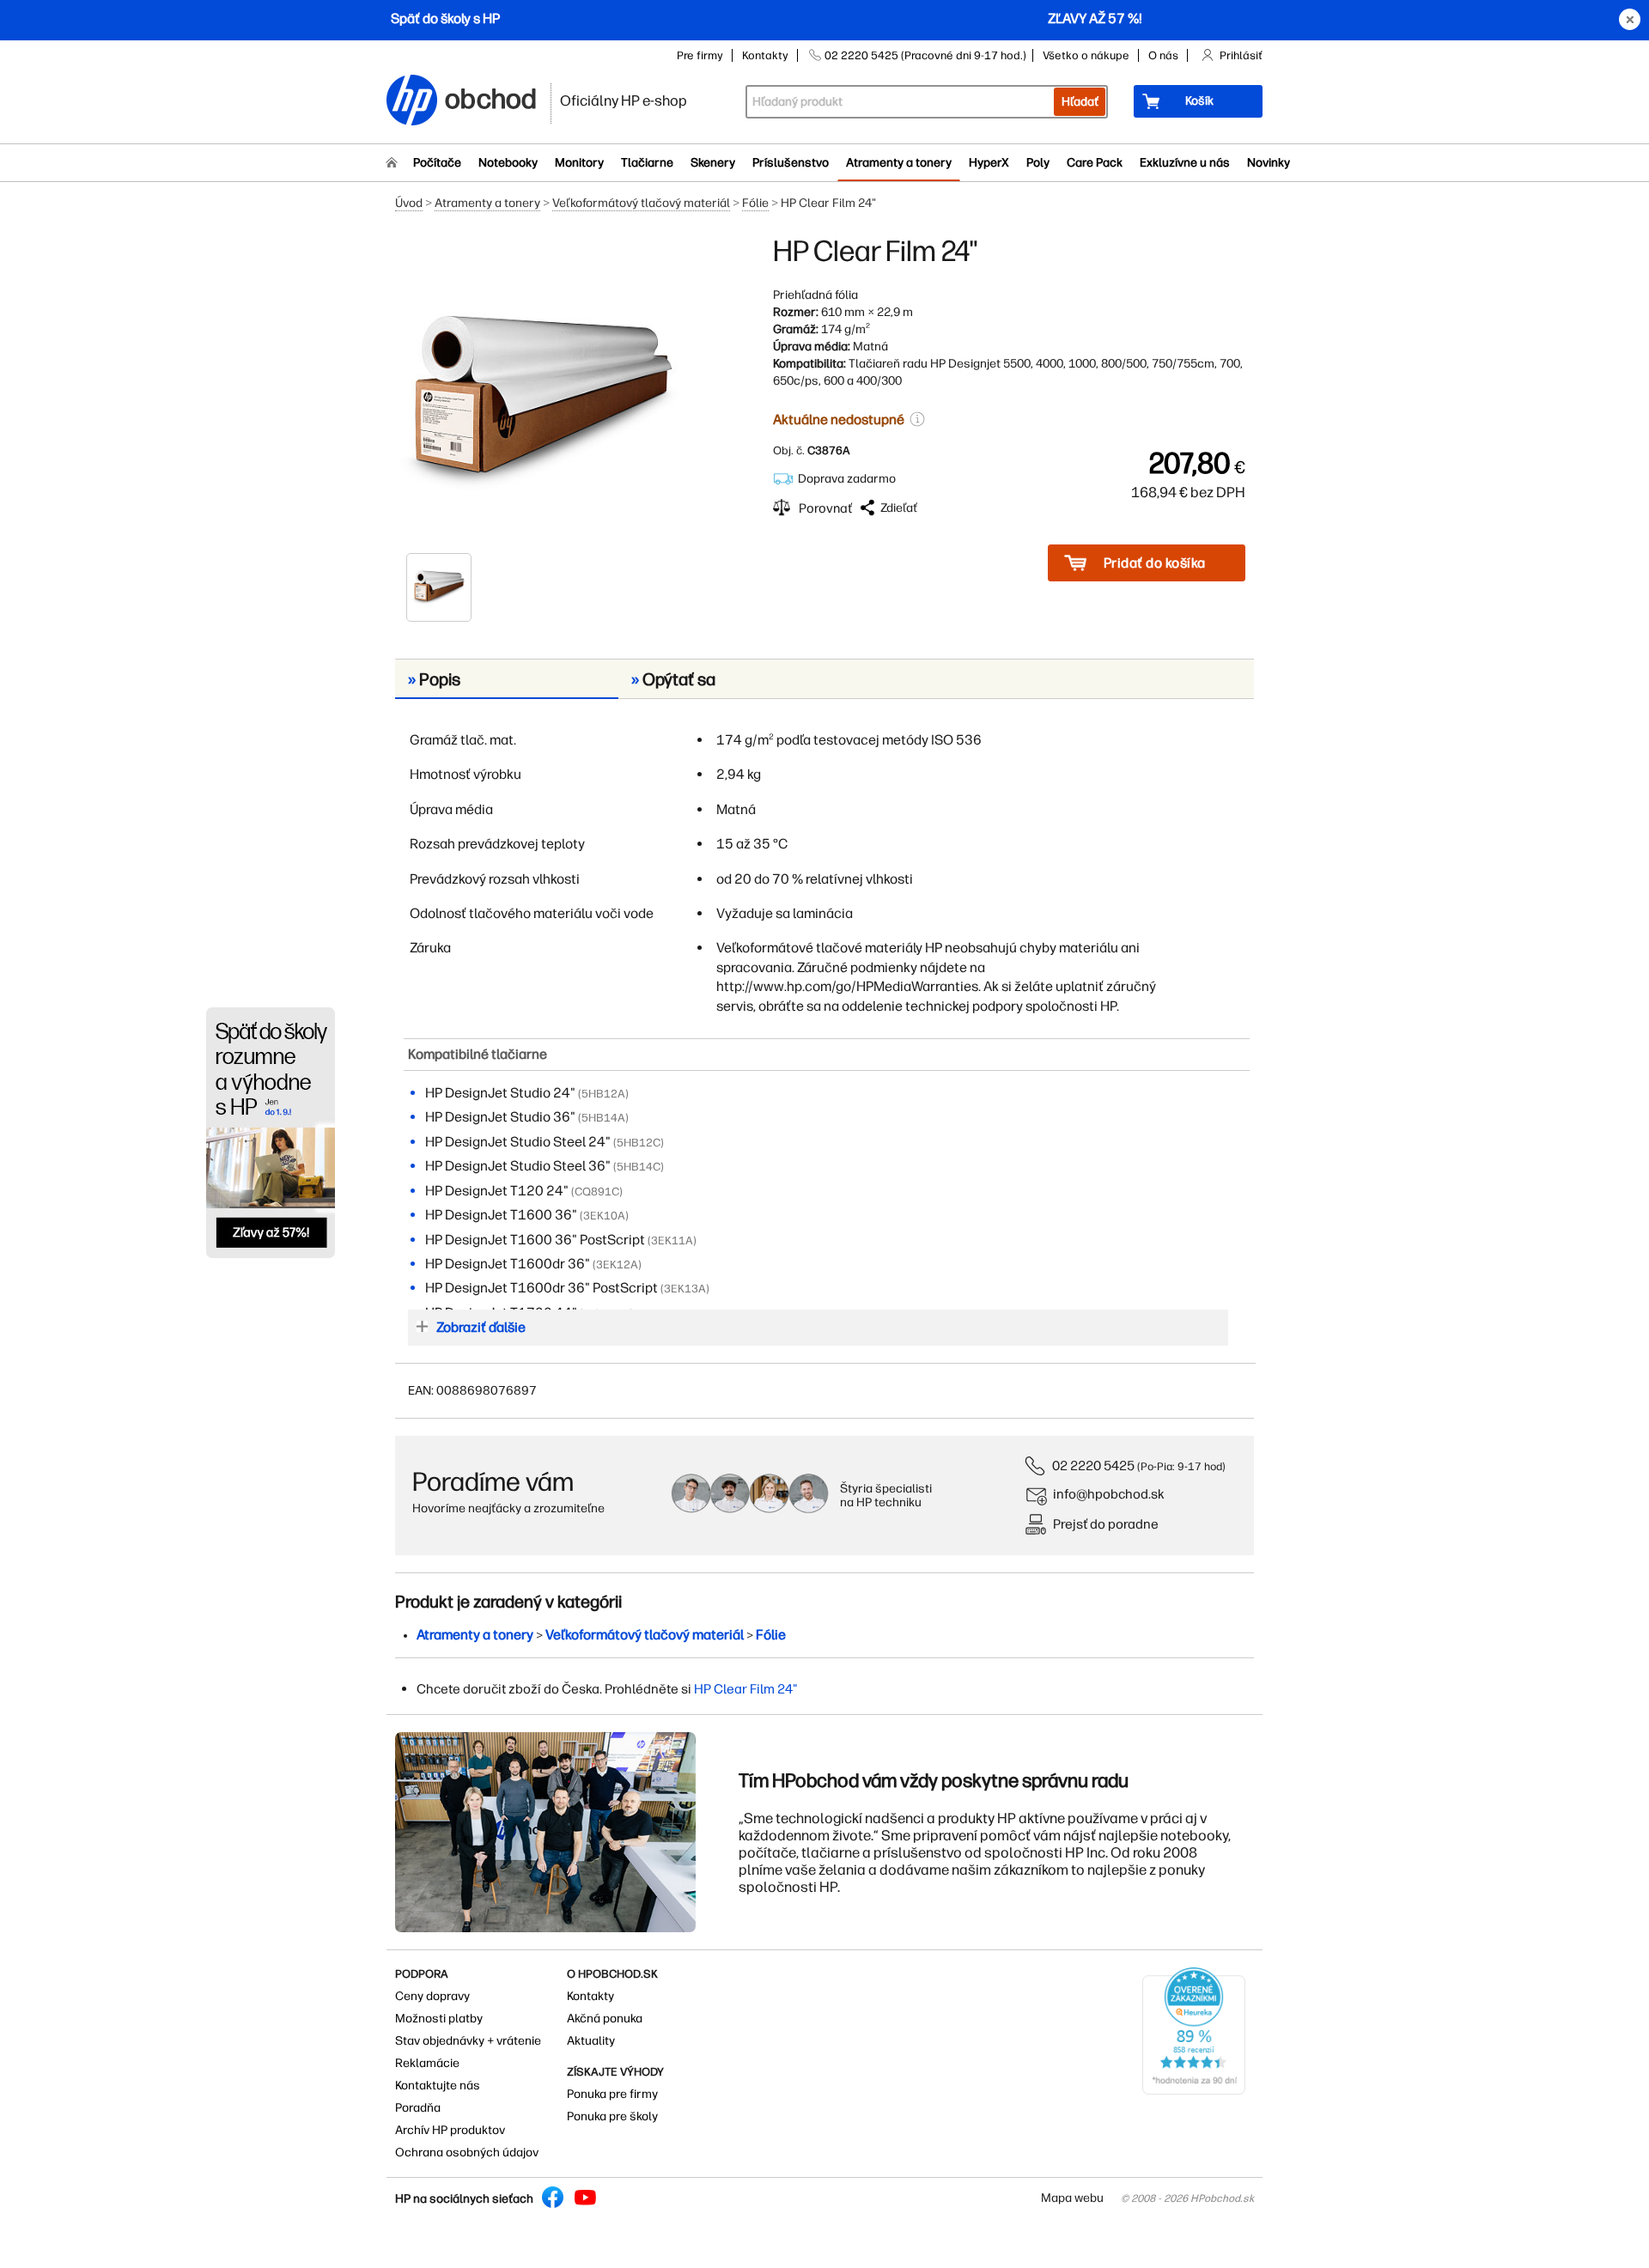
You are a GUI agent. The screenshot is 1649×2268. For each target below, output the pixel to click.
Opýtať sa (673, 679)
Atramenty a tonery (899, 163)
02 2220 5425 (1093, 1465)
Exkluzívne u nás (1185, 163)
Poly (1038, 163)
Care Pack (1095, 163)
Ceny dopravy (432, 1996)
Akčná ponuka (605, 2019)
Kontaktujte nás (438, 2086)
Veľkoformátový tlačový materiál (641, 203)
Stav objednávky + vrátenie (468, 2041)
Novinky (1269, 163)
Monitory (579, 163)
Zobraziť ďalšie (481, 1327)
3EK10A (604, 1216)
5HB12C (639, 1143)
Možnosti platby (439, 2019)
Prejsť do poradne (1106, 1524)
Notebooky (508, 163)
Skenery (713, 163)
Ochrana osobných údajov (467, 2152)
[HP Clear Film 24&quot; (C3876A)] (541, 392)
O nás (1163, 55)
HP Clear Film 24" (746, 1689)
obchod (491, 96)
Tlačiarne (647, 163)
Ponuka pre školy (612, 2116)
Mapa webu (1072, 2198)
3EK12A (617, 1265)
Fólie (755, 203)
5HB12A (603, 1094)
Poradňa (418, 2108)
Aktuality (591, 2041)
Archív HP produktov (450, 2130)
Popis (434, 679)
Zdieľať (899, 508)
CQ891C (597, 1192)
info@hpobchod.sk (1109, 1494)
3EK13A (685, 1289)
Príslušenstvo (791, 163)
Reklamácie (427, 2063)
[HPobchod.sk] (412, 102)
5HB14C (639, 1167)
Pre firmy (700, 55)
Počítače (437, 163)
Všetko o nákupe (1086, 55)
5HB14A (603, 1118)
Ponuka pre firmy (612, 2094)
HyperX (989, 163)
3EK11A (672, 1240)
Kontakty (765, 55)
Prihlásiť (1241, 55)
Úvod (409, 203)
